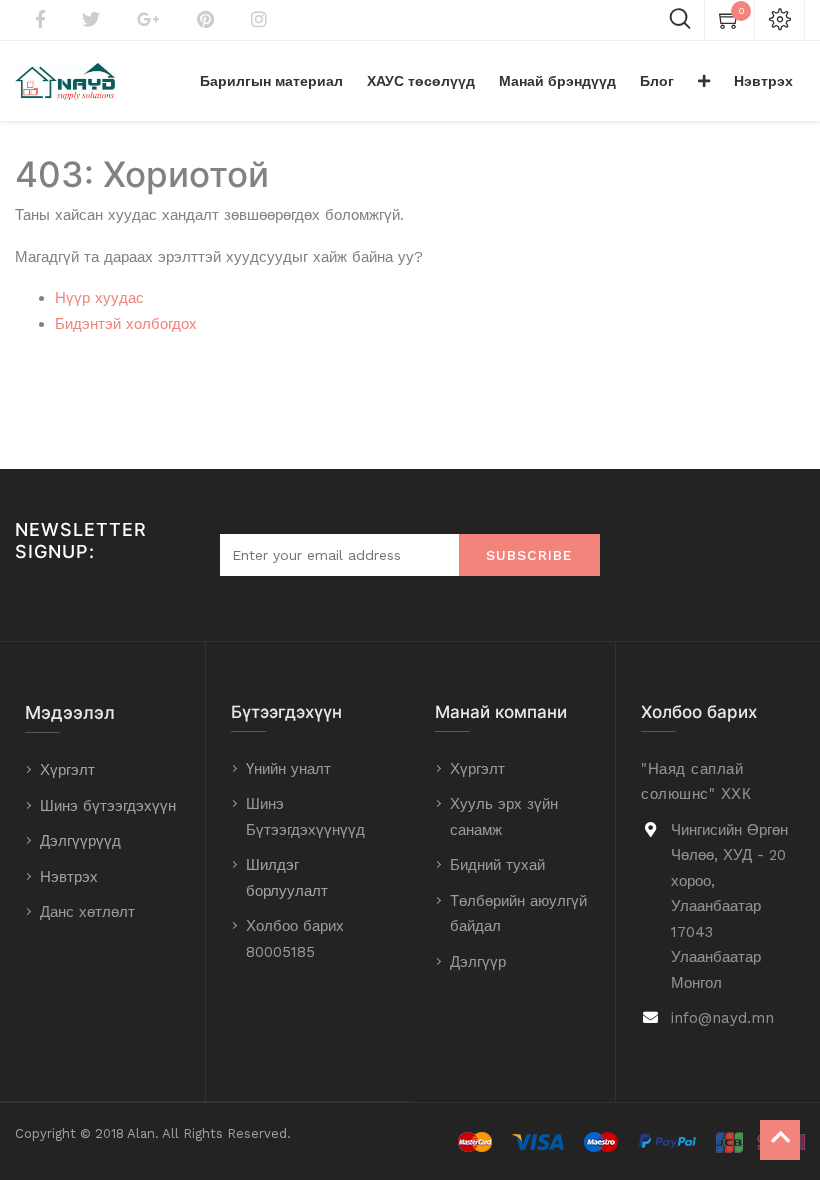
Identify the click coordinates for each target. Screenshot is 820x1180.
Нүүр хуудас (99, 298)
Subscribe (529, 555)
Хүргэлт (67, 770)
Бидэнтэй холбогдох (126, 324)
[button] (704, 81)
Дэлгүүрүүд (80, 841)
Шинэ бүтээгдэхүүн (108, 806)
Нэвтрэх (69, 877)
